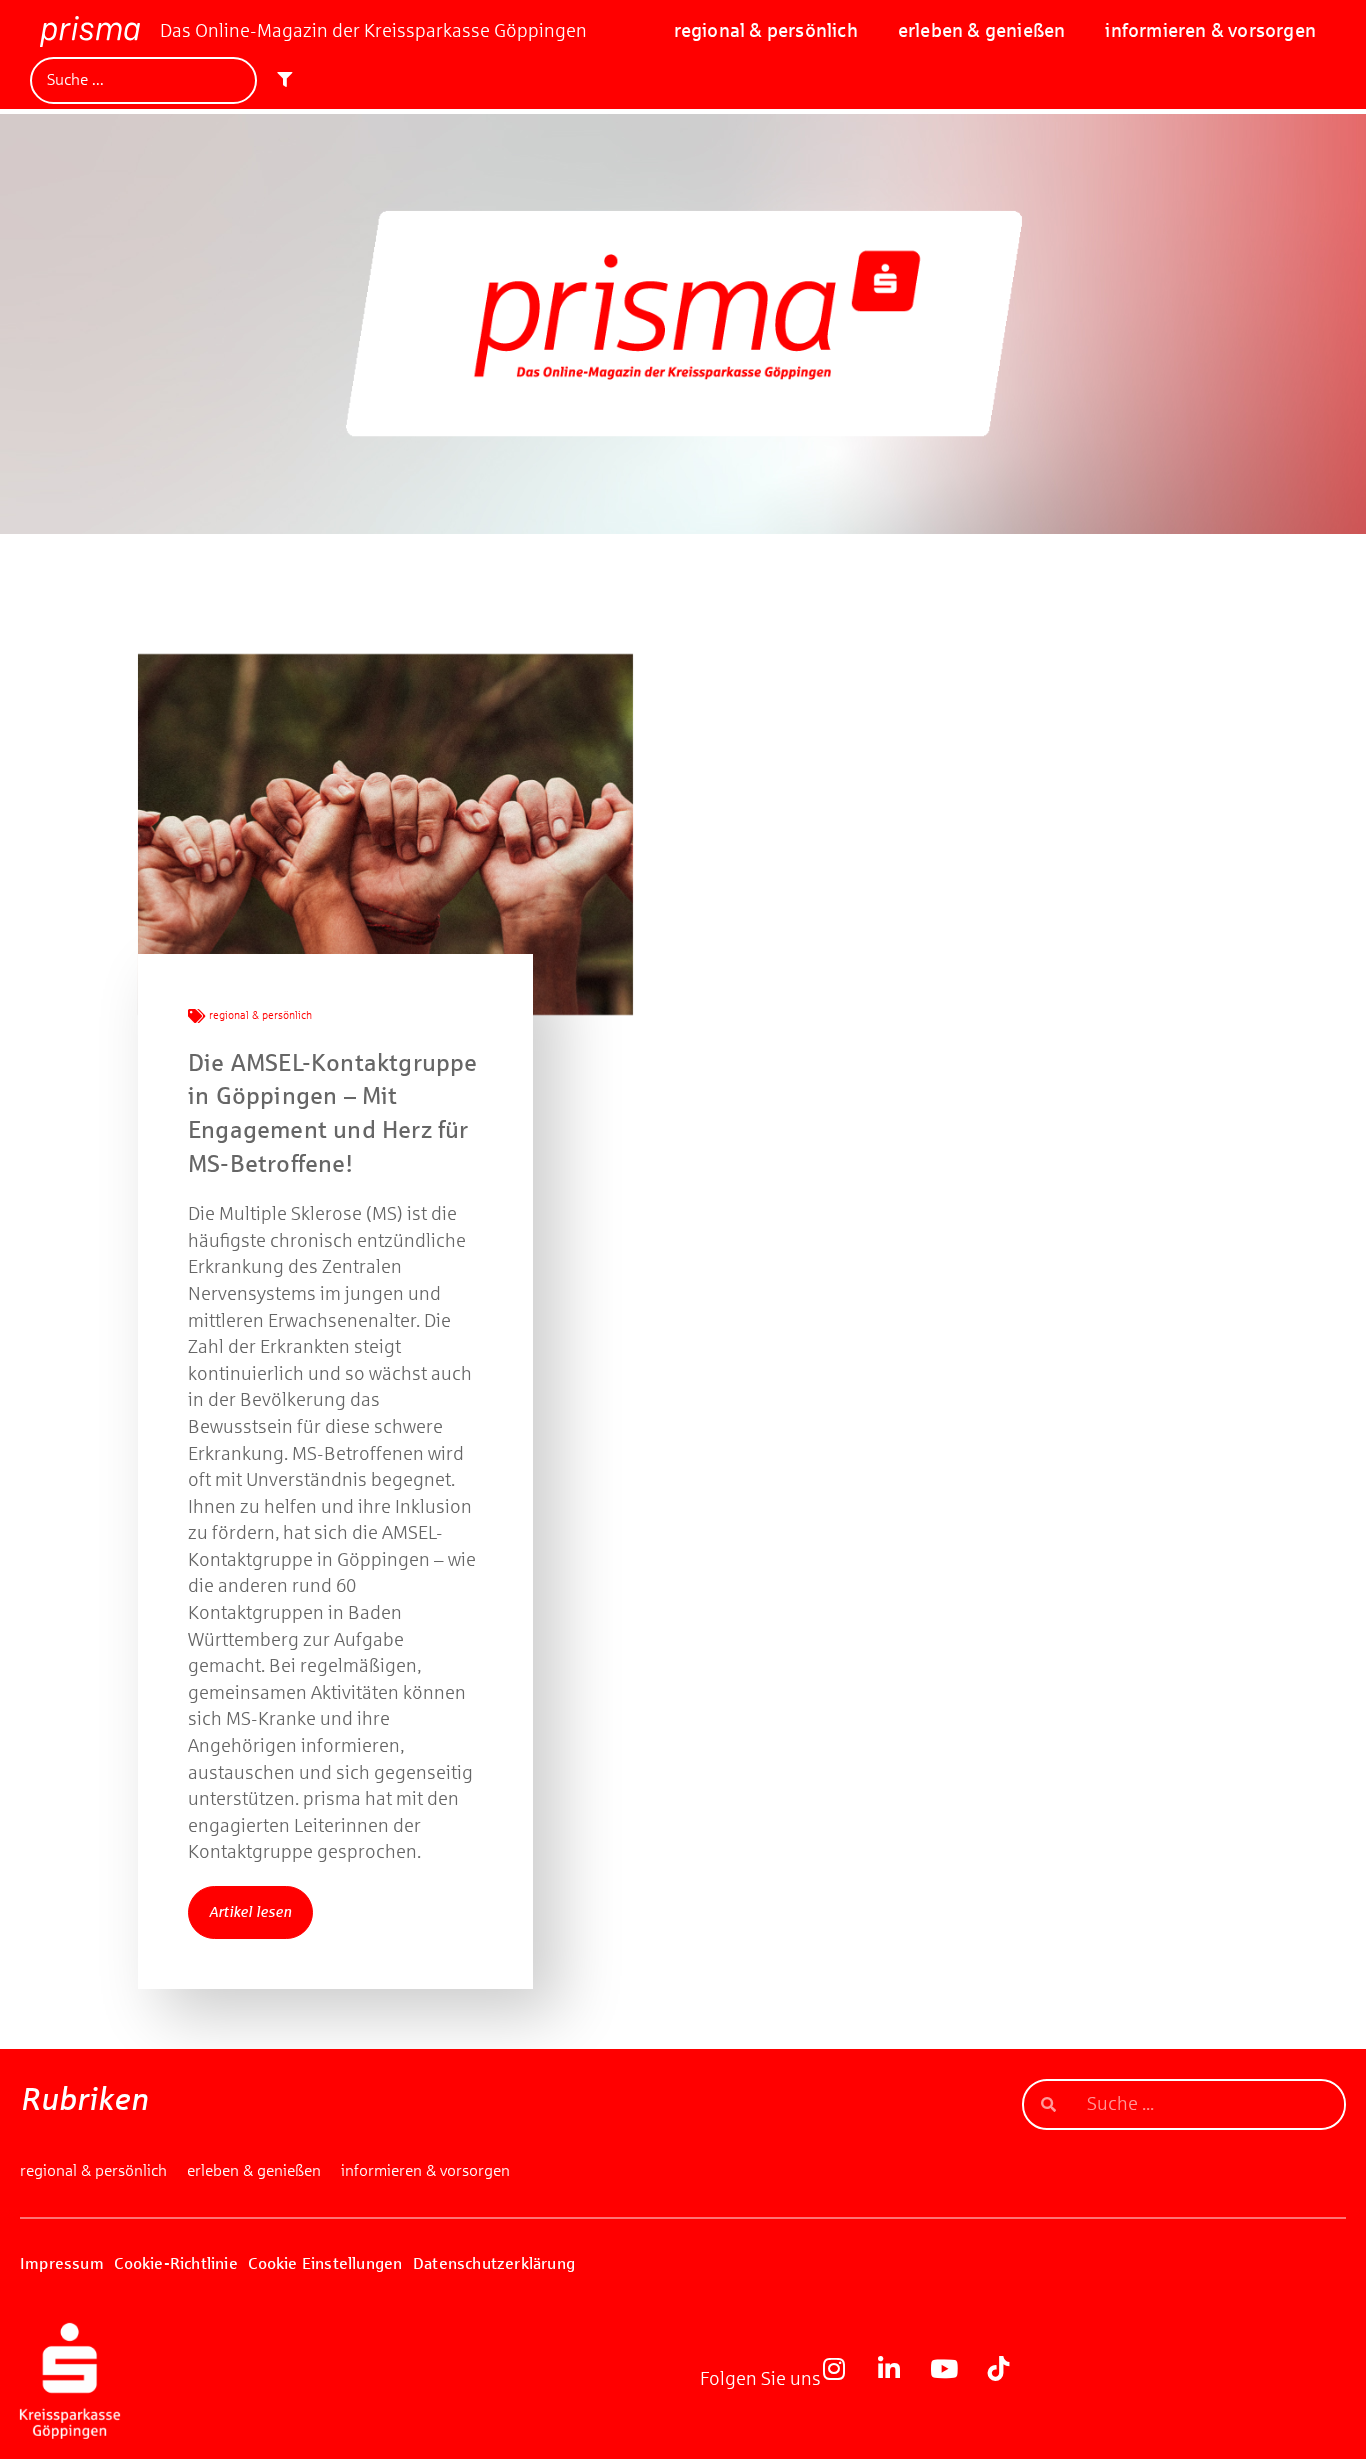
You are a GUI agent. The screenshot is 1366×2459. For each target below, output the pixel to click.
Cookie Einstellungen (325, 2263)
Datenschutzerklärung (494, 2263)
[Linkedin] (901, 2381)
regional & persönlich (766, 30)
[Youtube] (956, 2381)
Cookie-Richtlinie (175, 2263)
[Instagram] (846, 2381)
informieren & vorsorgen (1210, 30)
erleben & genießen (982, 30)
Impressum (62, 2263)
